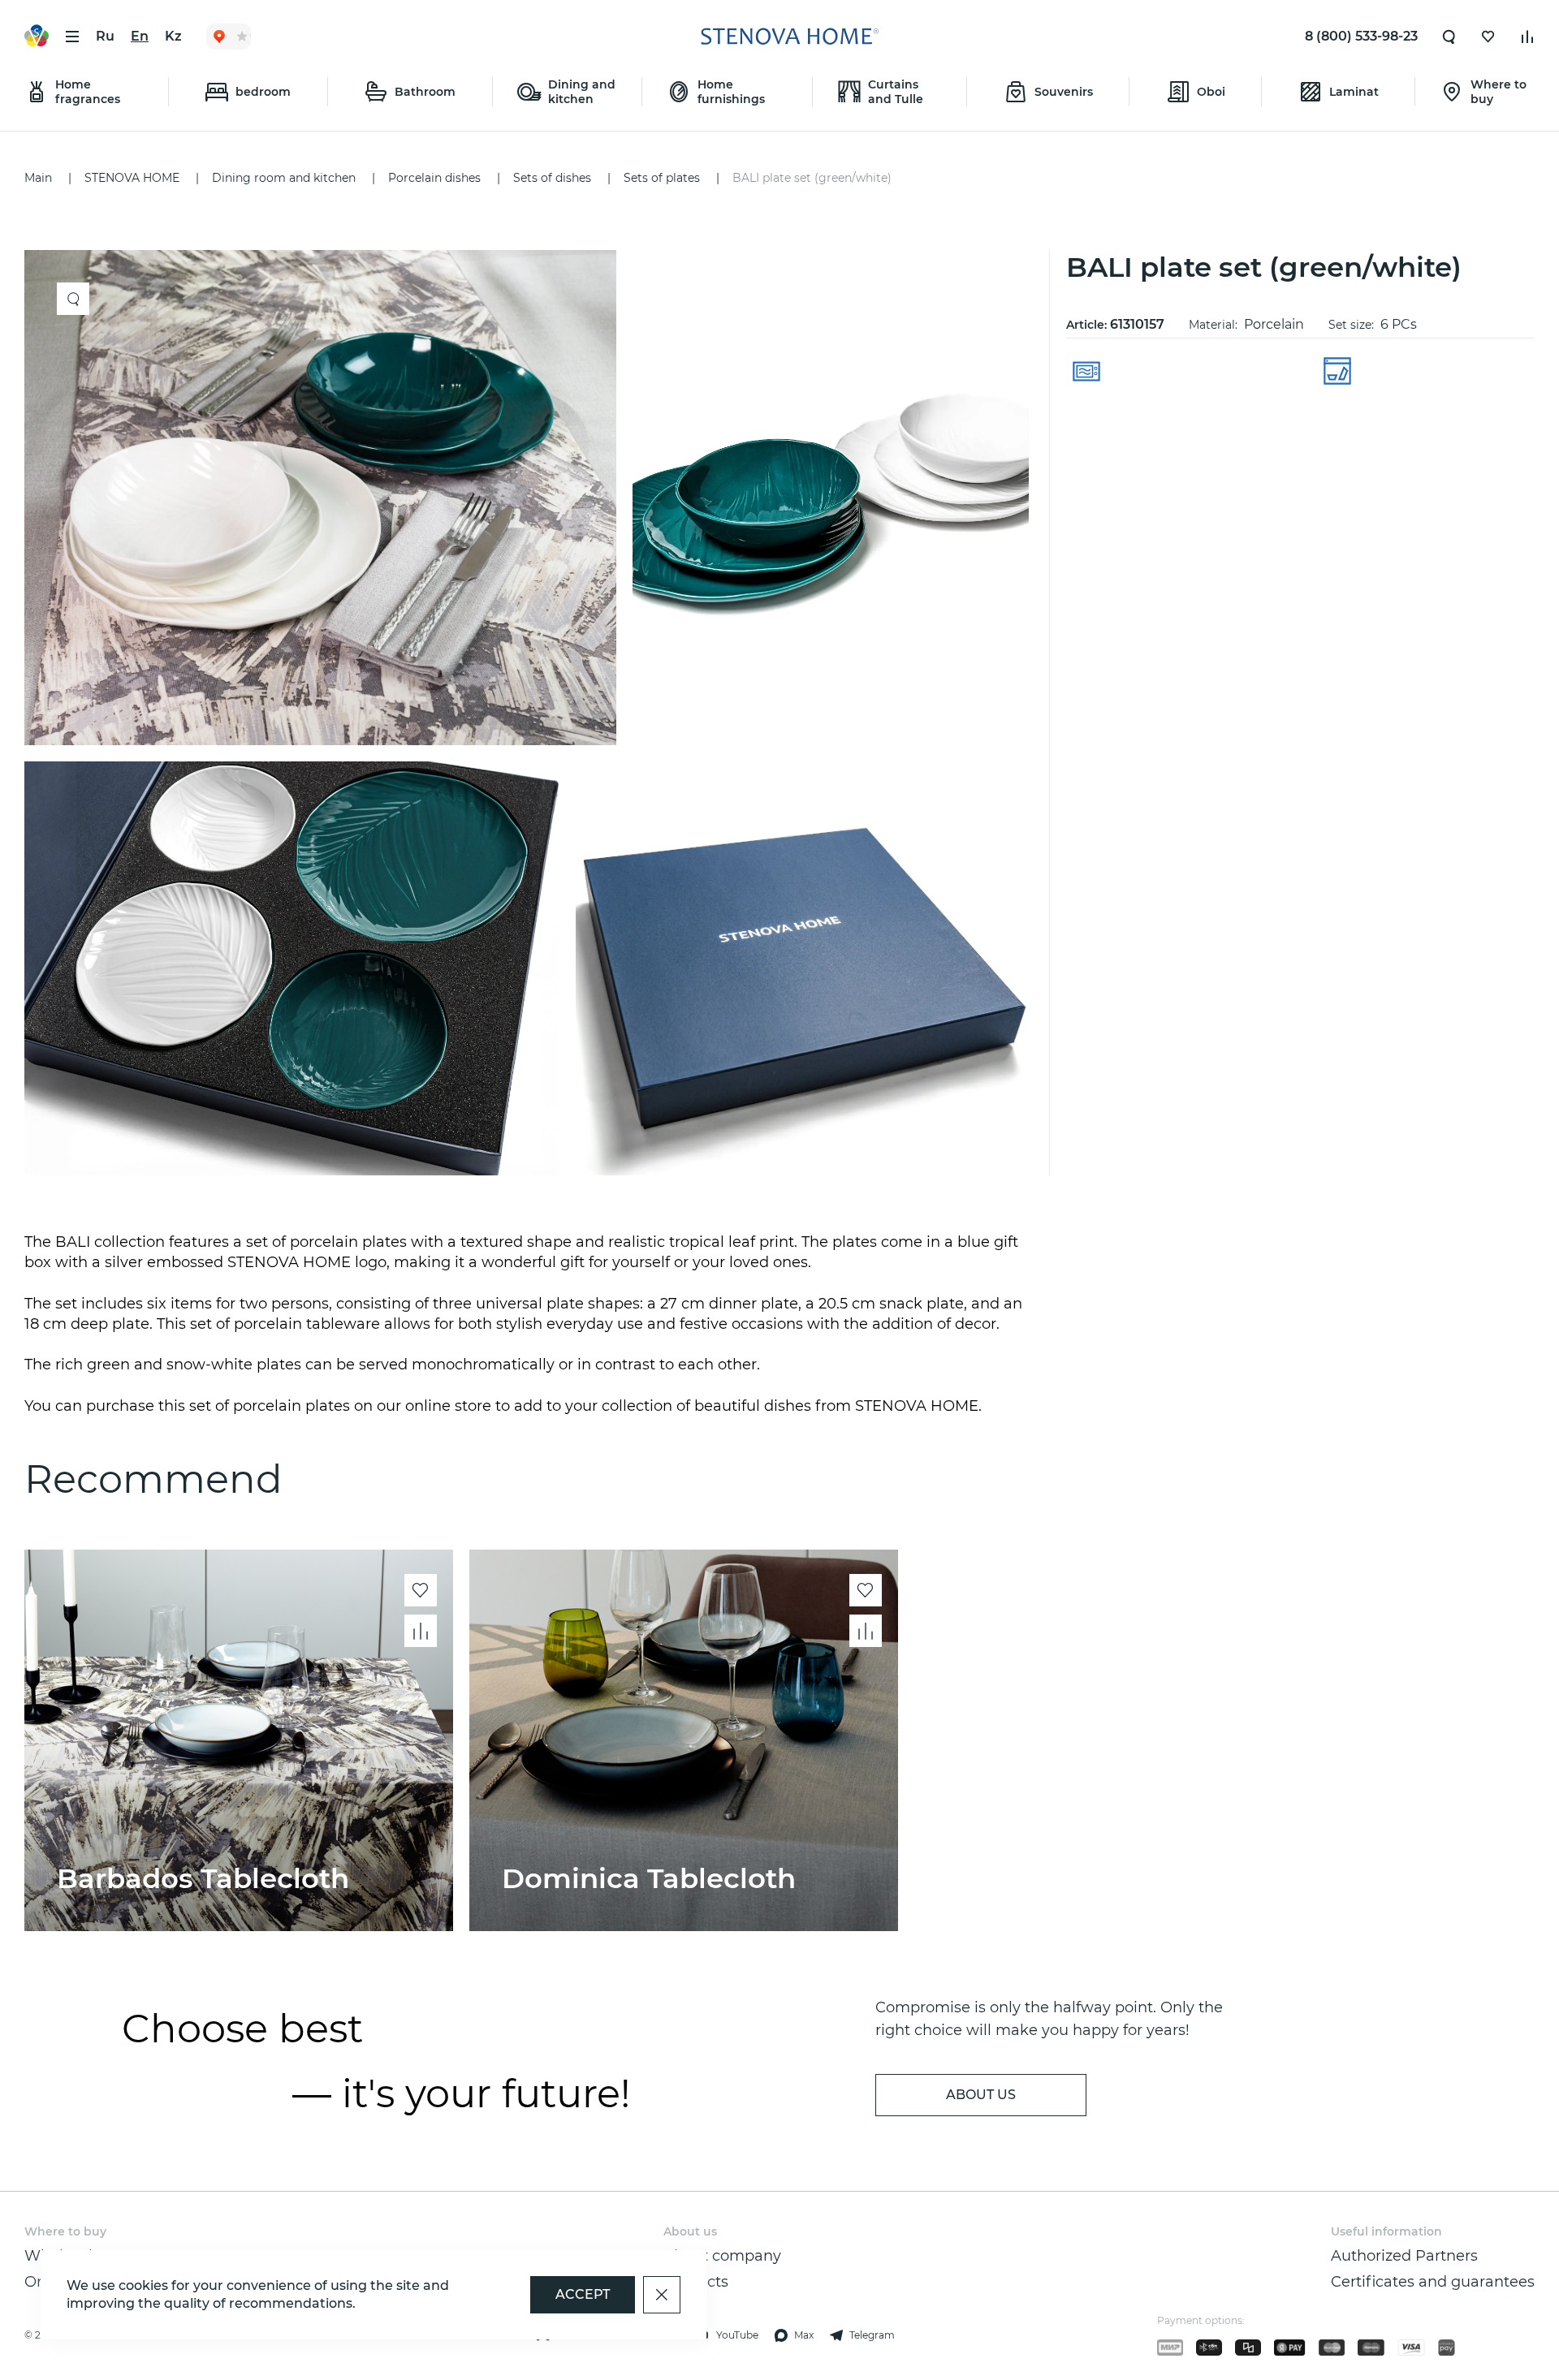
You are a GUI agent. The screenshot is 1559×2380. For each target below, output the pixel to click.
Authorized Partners (1404, 2256)
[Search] (1449, 37)
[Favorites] (1488, 37)
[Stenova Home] (789, 37)
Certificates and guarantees (1433, 2282)
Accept (583, 2294)
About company (722, 2256)
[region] (533, 713)
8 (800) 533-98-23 (1361, 36)
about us (981, 2095)
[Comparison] (1527, 37)
